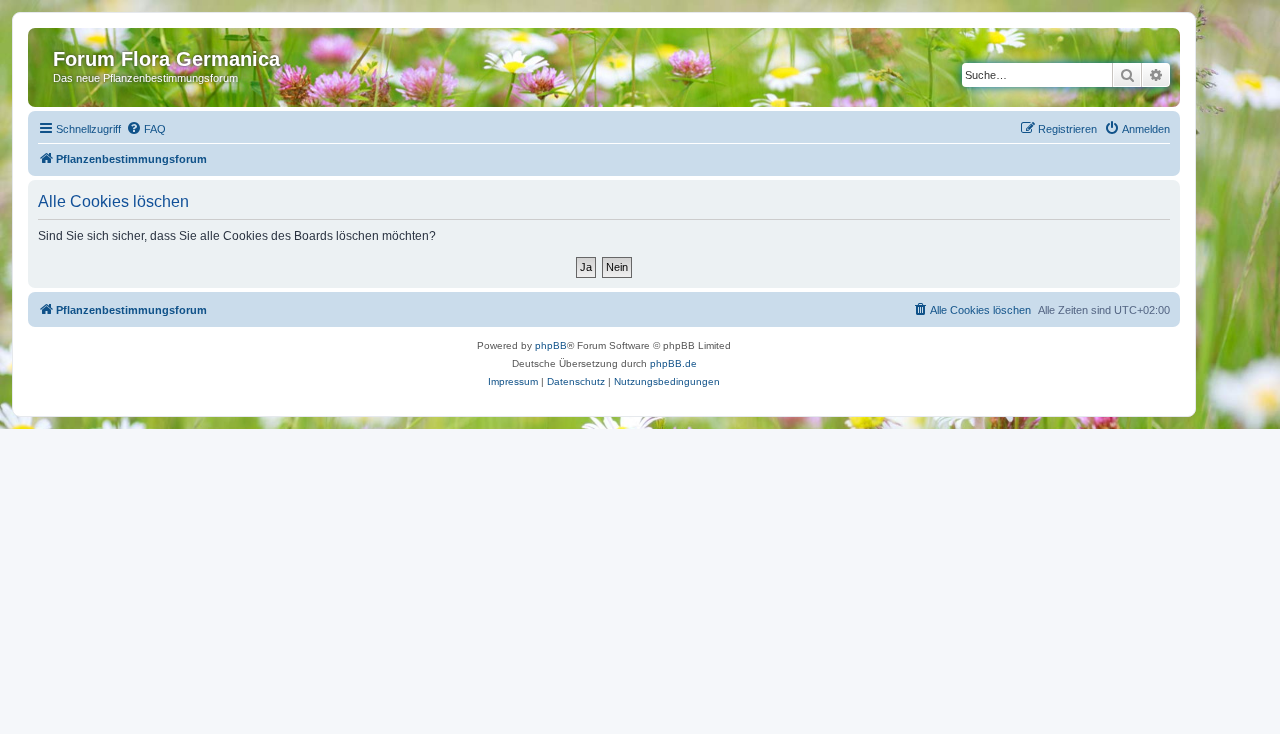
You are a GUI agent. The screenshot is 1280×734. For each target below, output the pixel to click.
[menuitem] (146, 129)
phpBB (551, 345)
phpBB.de (673, 363)
